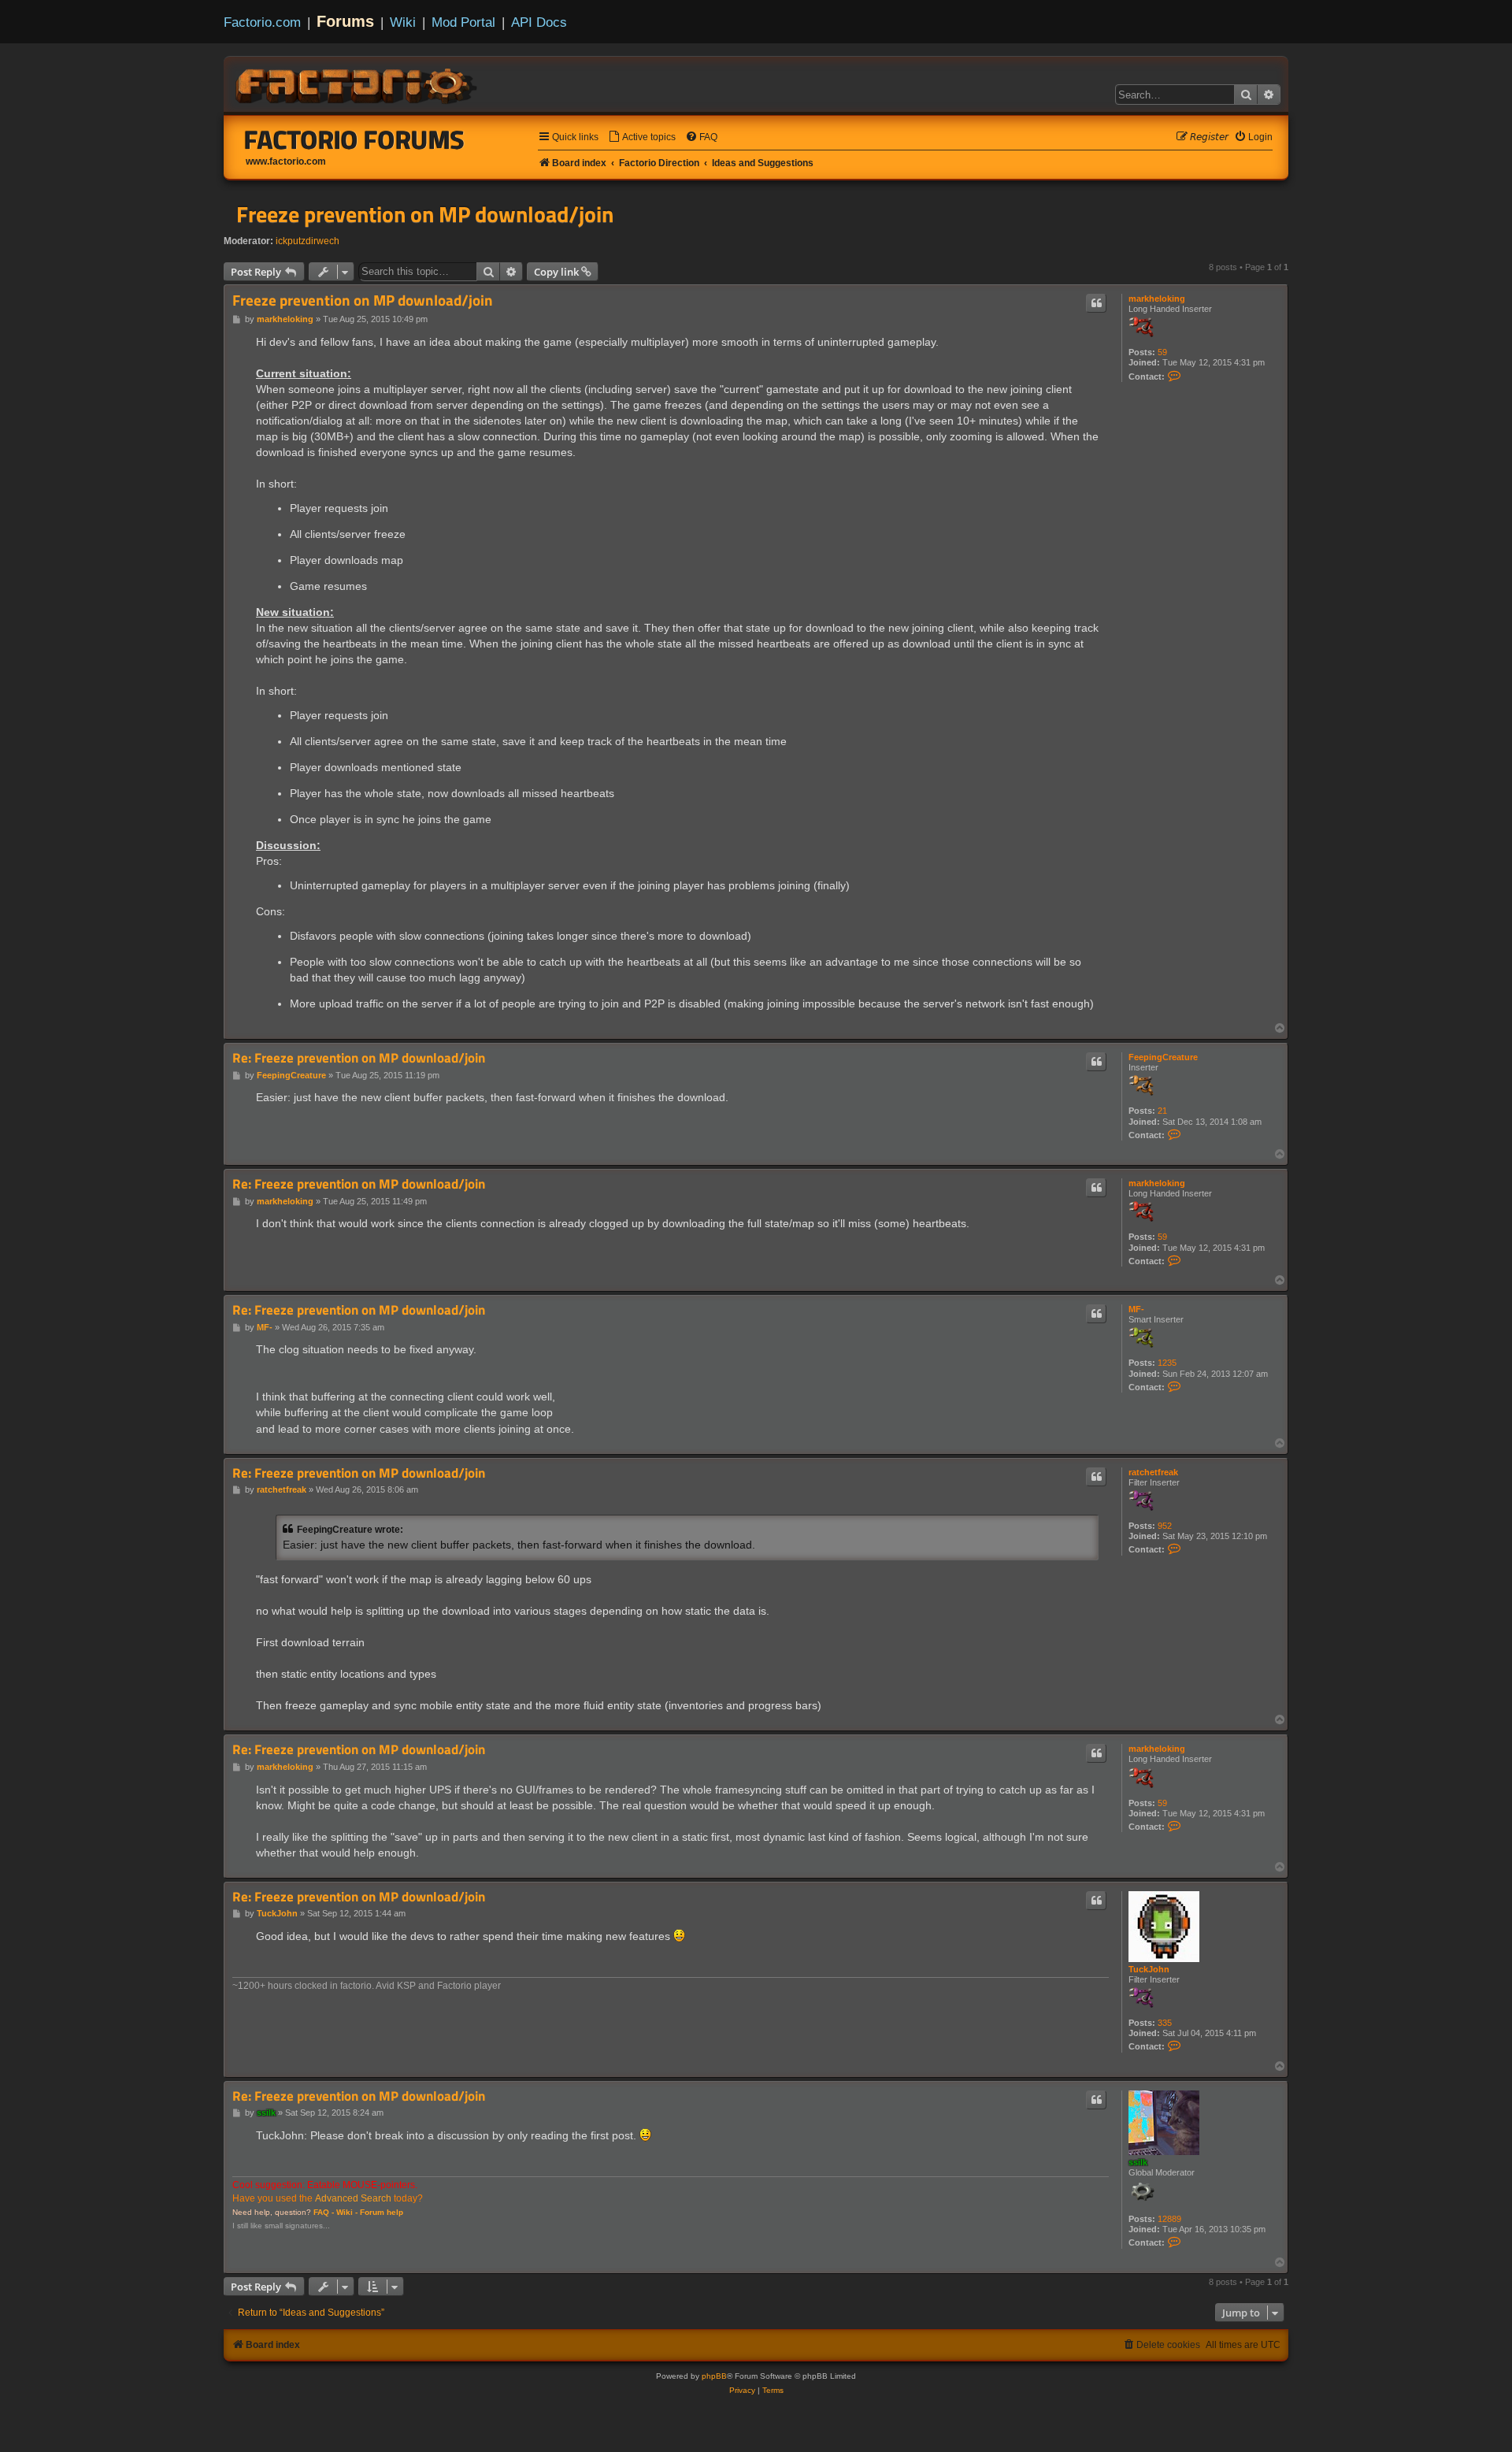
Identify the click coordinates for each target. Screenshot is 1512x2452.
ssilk (1138, 2162)
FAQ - (324, 2212)
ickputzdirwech (308, 241)
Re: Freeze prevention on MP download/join (359, 1058)
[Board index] (358, 83)
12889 (1169, 2219)
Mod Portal (463, 22)
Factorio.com (262, 22)
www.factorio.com (286, 161)
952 (1165, 1526)
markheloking (1157, 299)
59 (1162, 352)
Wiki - (347, 2212)
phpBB (714, 2376)
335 (1165, 2023)
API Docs (539, 22)
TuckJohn (1149, 1969)
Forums (345, 21)
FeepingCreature (1163, 1057)
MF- (1136, 1309)
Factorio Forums (354, 139)
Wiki (403, 22)
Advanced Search (353, 2198)
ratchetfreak (1153, 1472)
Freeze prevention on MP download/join (425, 214)
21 (1162, 1111)
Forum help (382, 2212)
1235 (1167, 1363)
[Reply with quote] (1096, 303)
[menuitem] (642, 137)
